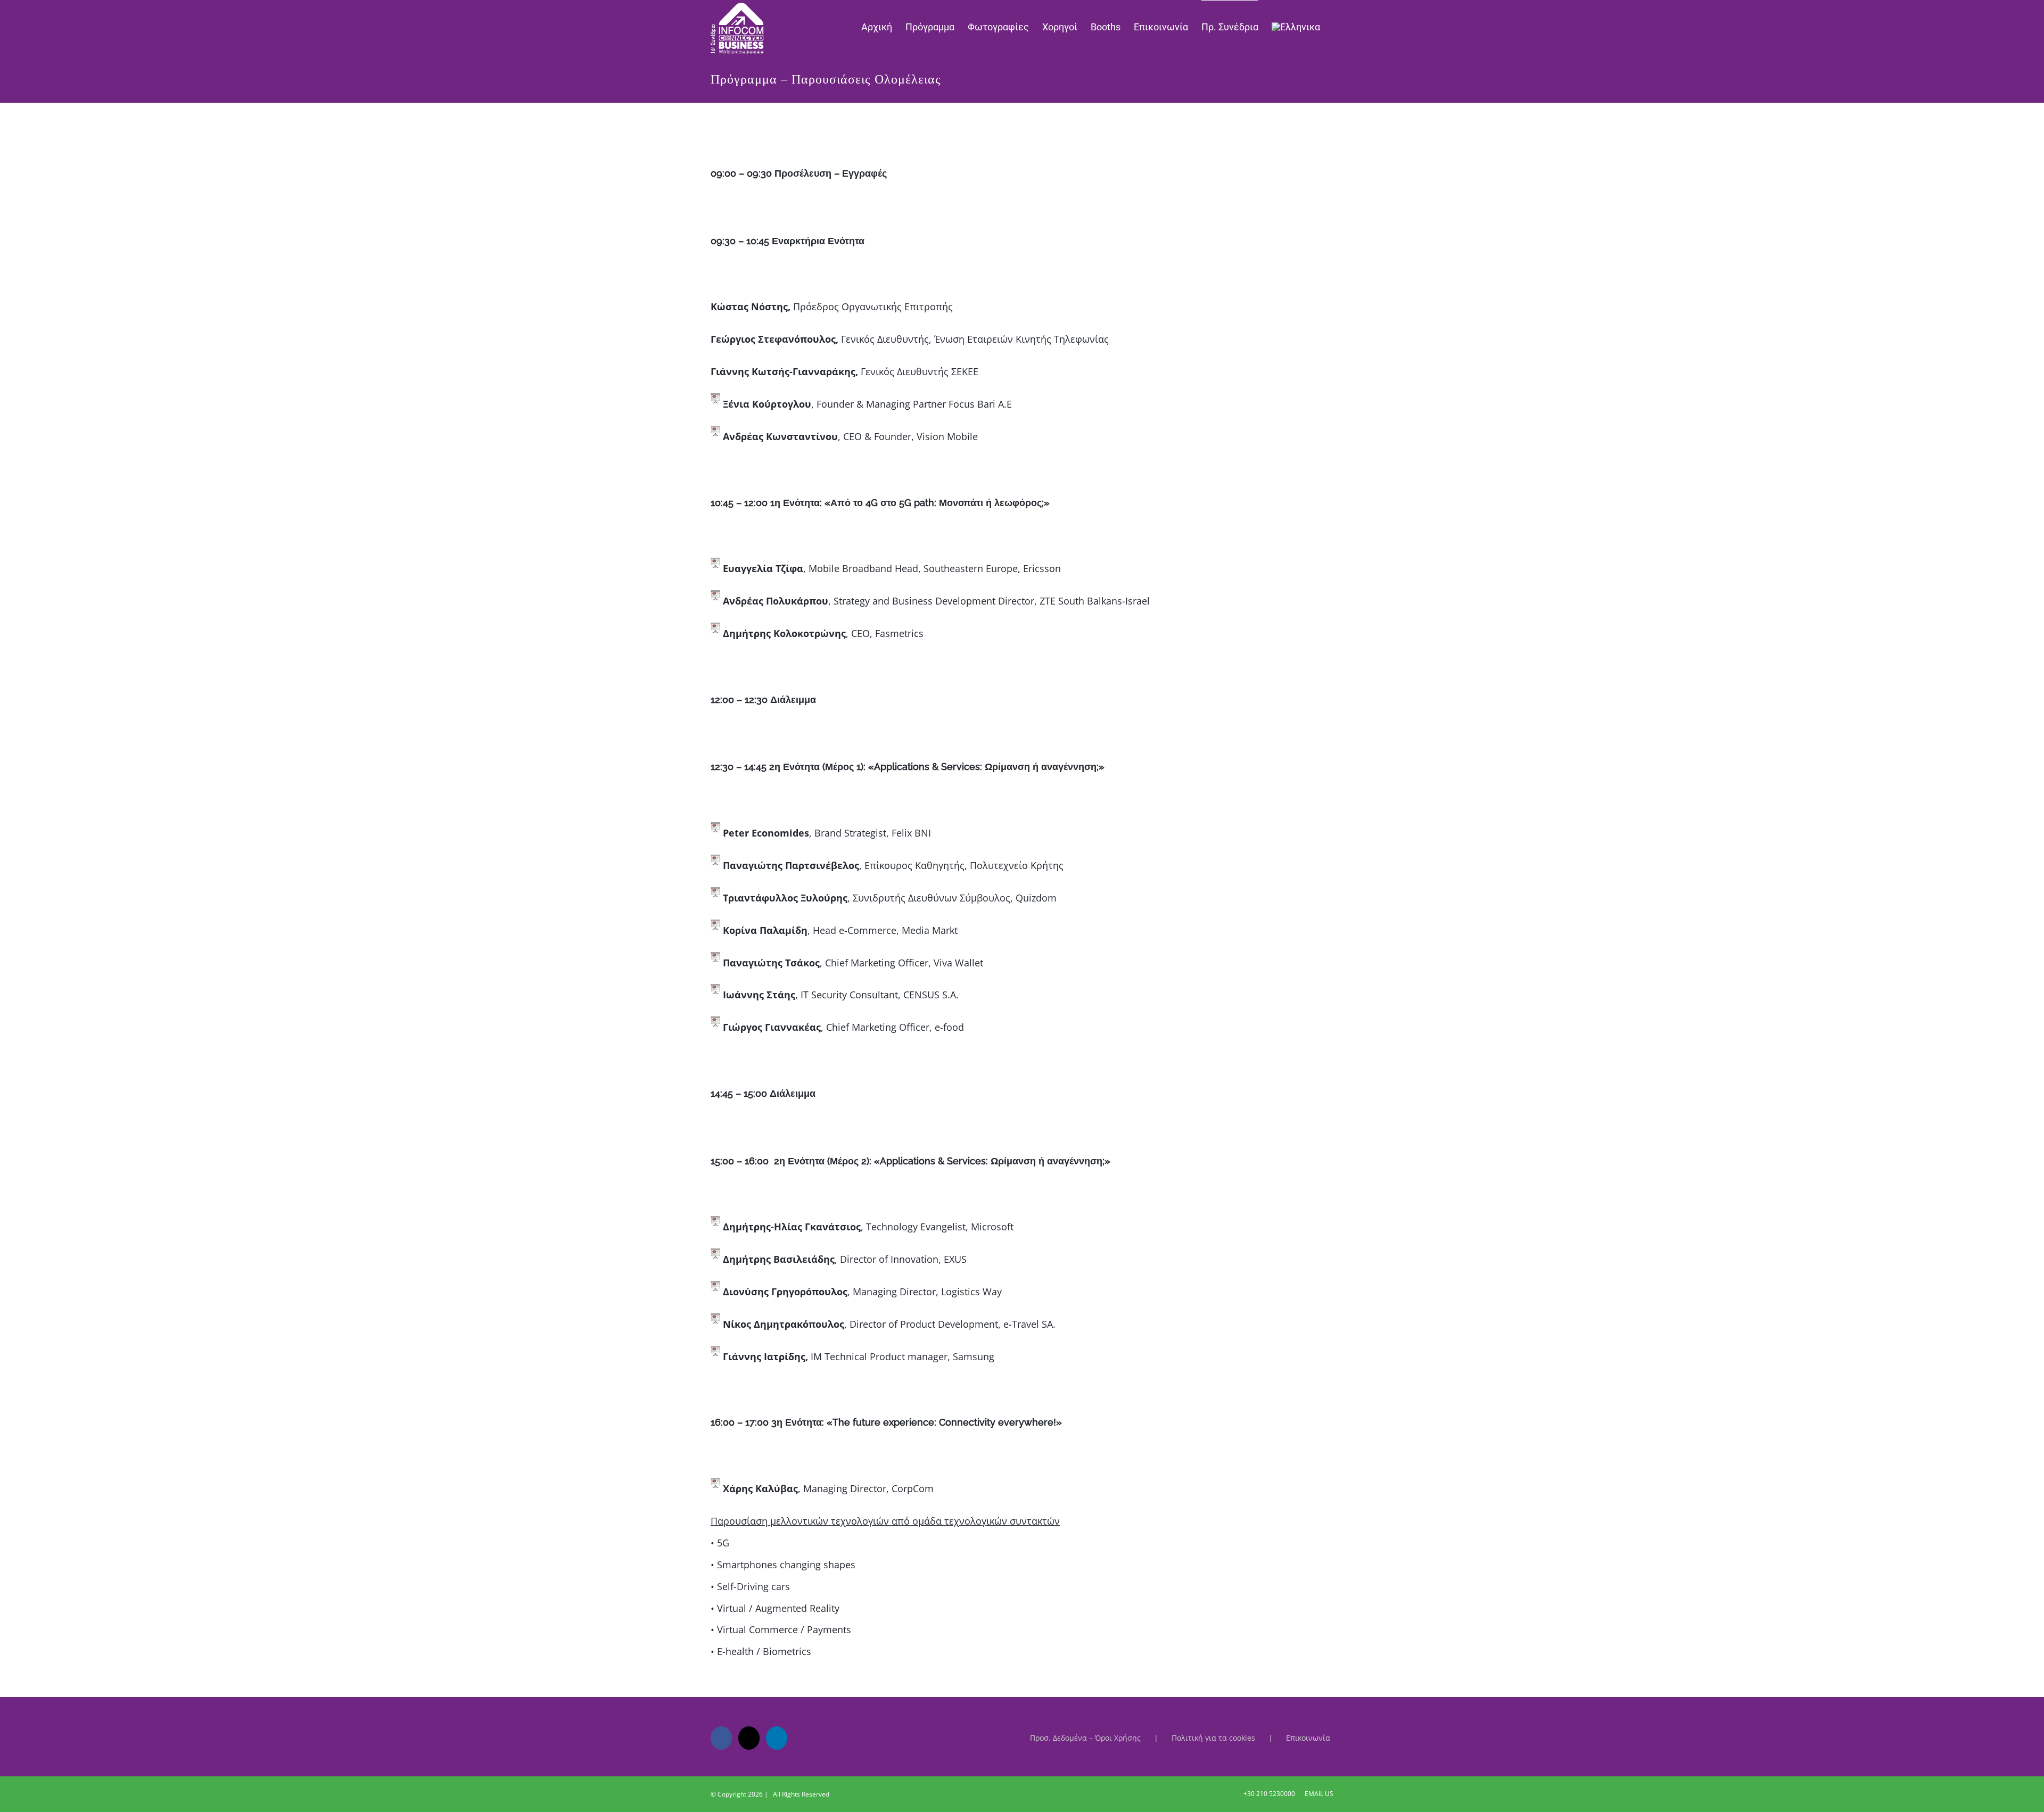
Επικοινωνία (1308, 1738)
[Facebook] (721, 1738)
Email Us (1317, 1794)
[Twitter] (749, 1738)
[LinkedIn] (777, 1738)
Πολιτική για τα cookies (1213, 1738)
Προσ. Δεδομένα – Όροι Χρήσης (1085, 1738)
